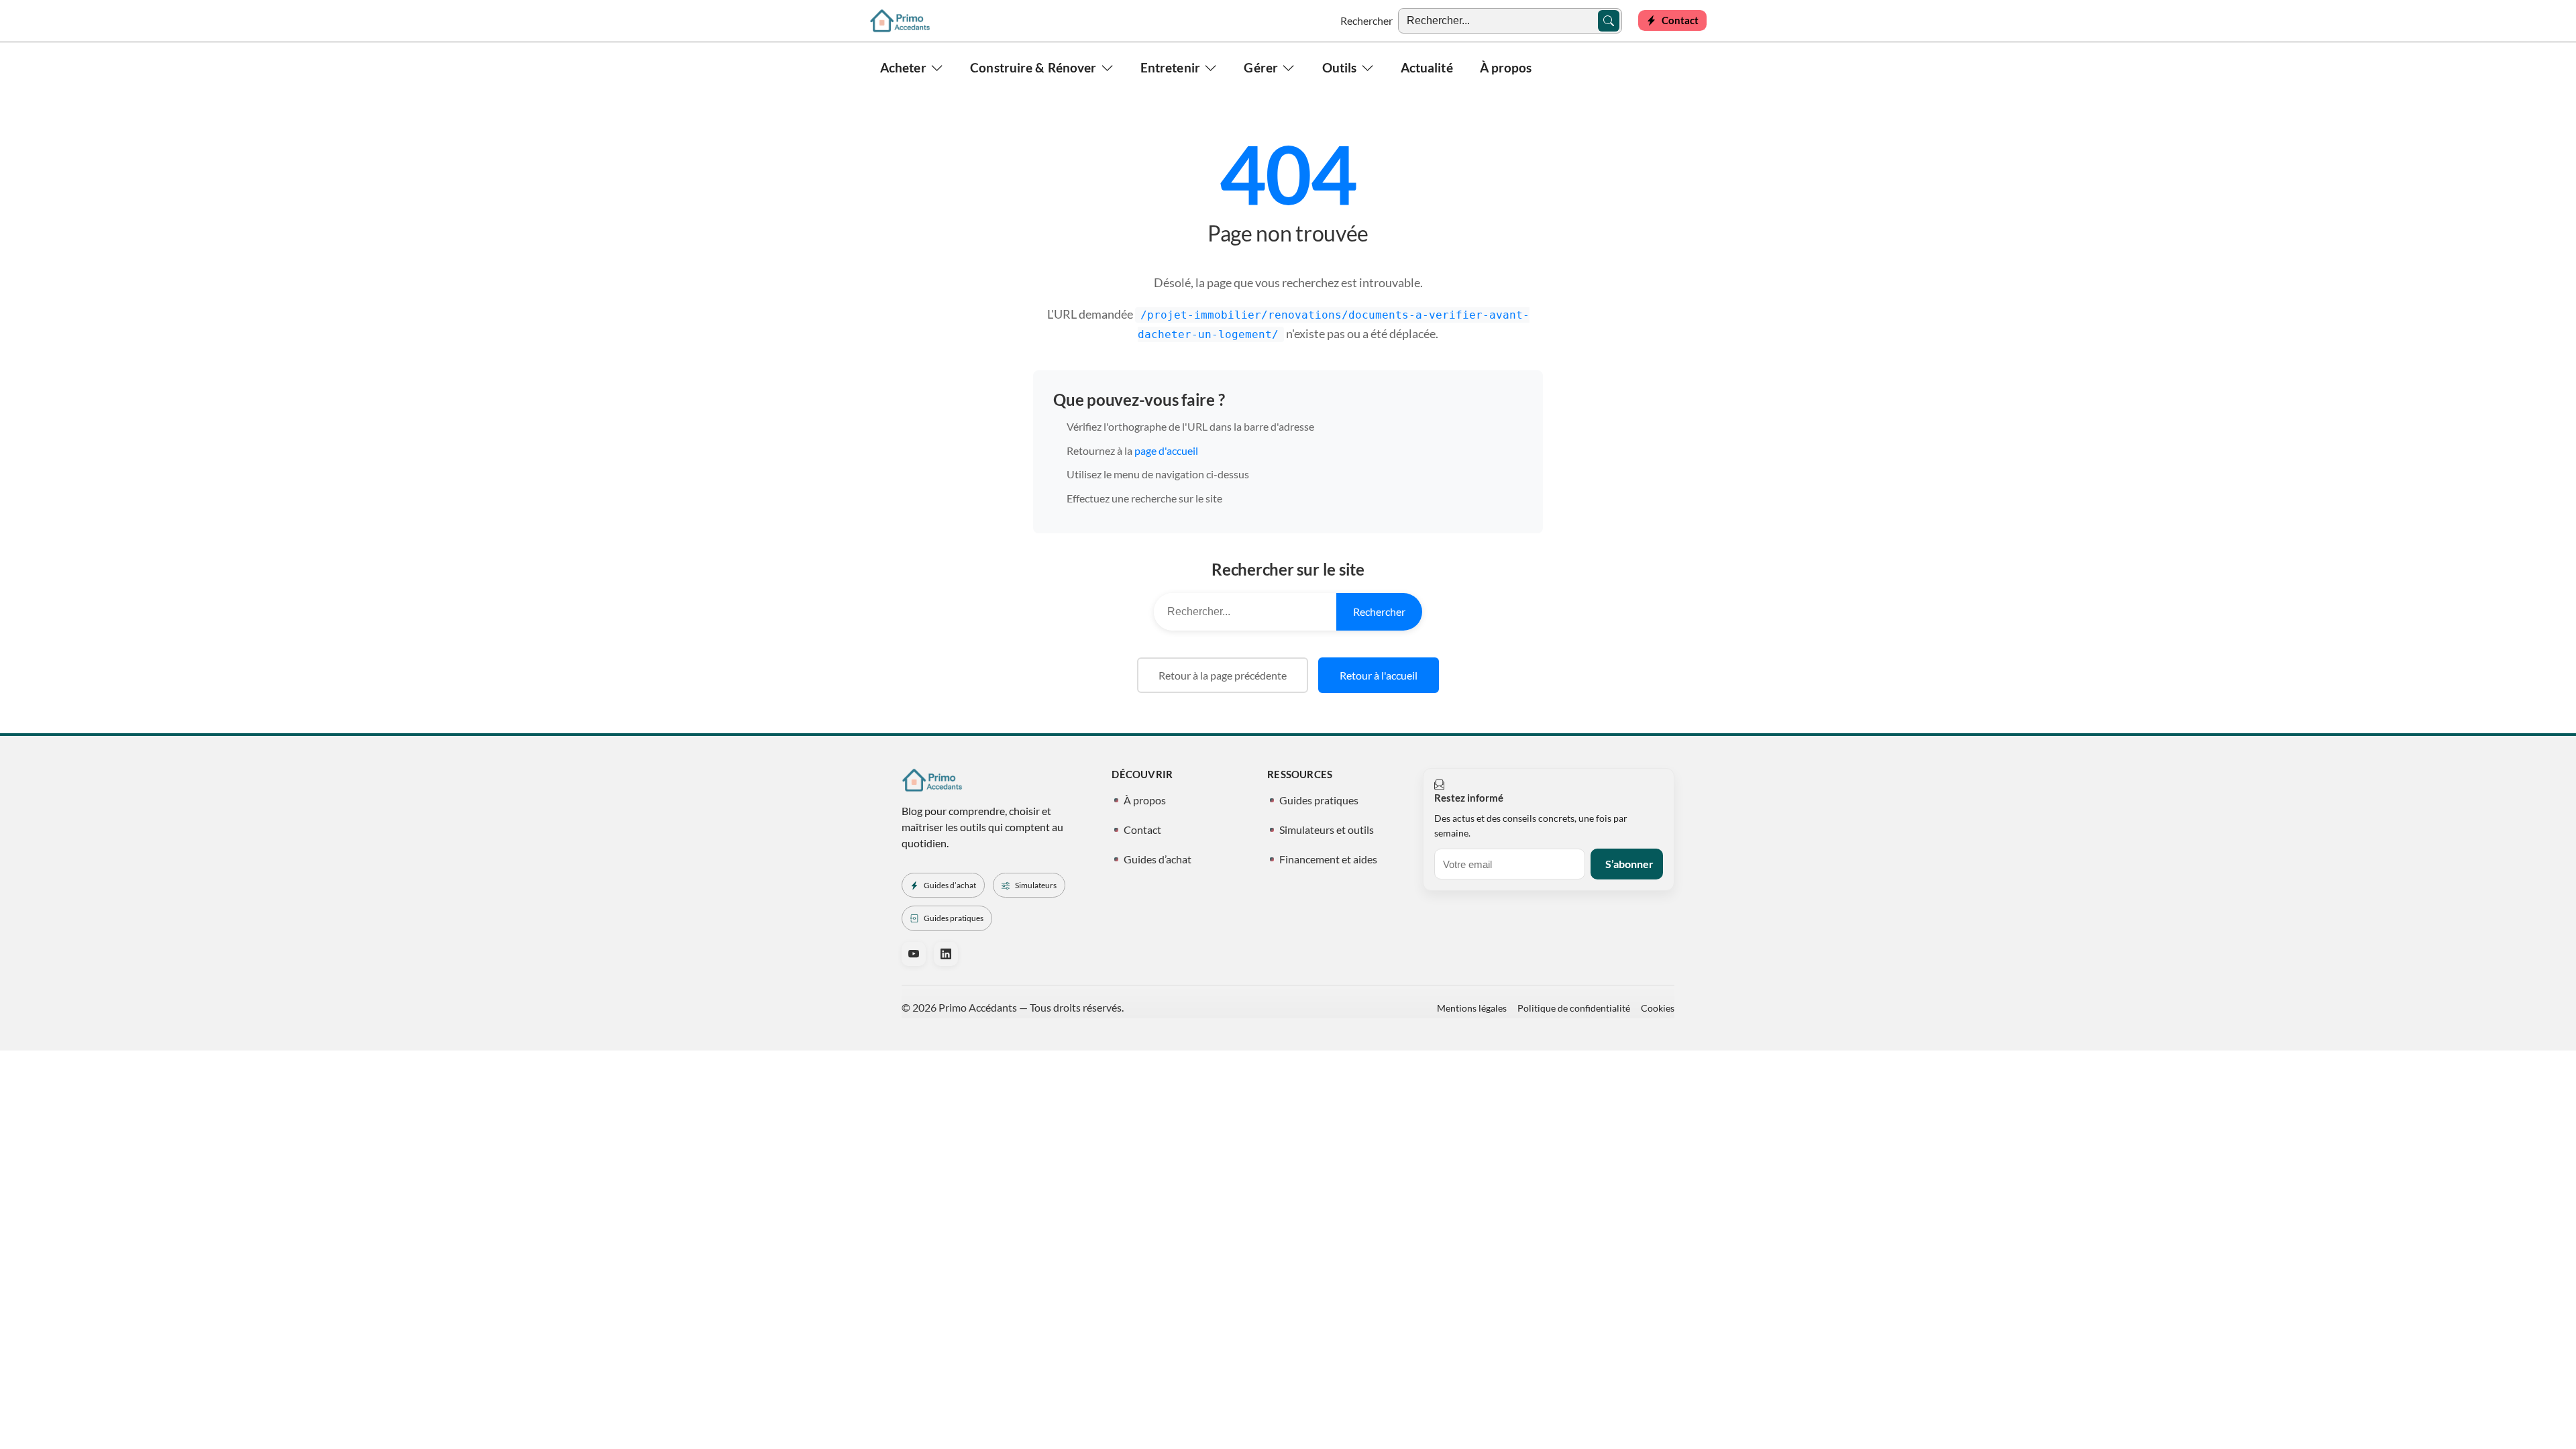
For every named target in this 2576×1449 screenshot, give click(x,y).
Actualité (1427, 67)
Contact (1142, 829)
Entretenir (1170, 67)
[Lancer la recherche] (1609, 21)
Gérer (1261, 67)
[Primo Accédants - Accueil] (900, 21)
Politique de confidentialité (1574, 1008)
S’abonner (1629, 864)
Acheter (903, 67)
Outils (1340, 67)
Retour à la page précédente (1223, 675)
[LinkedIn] (946, 954)
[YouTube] (914, 954)
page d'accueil (1166, 450)
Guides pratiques (1319, 800)
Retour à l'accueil (1379, 675)
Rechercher (1366, 20)
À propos (1506, 67)
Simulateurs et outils (1327, 829)
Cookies (1658, 1008)
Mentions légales (1472, 1008)
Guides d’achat (1158, 859)
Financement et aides (1328, 859)
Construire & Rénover (1033, 67)
